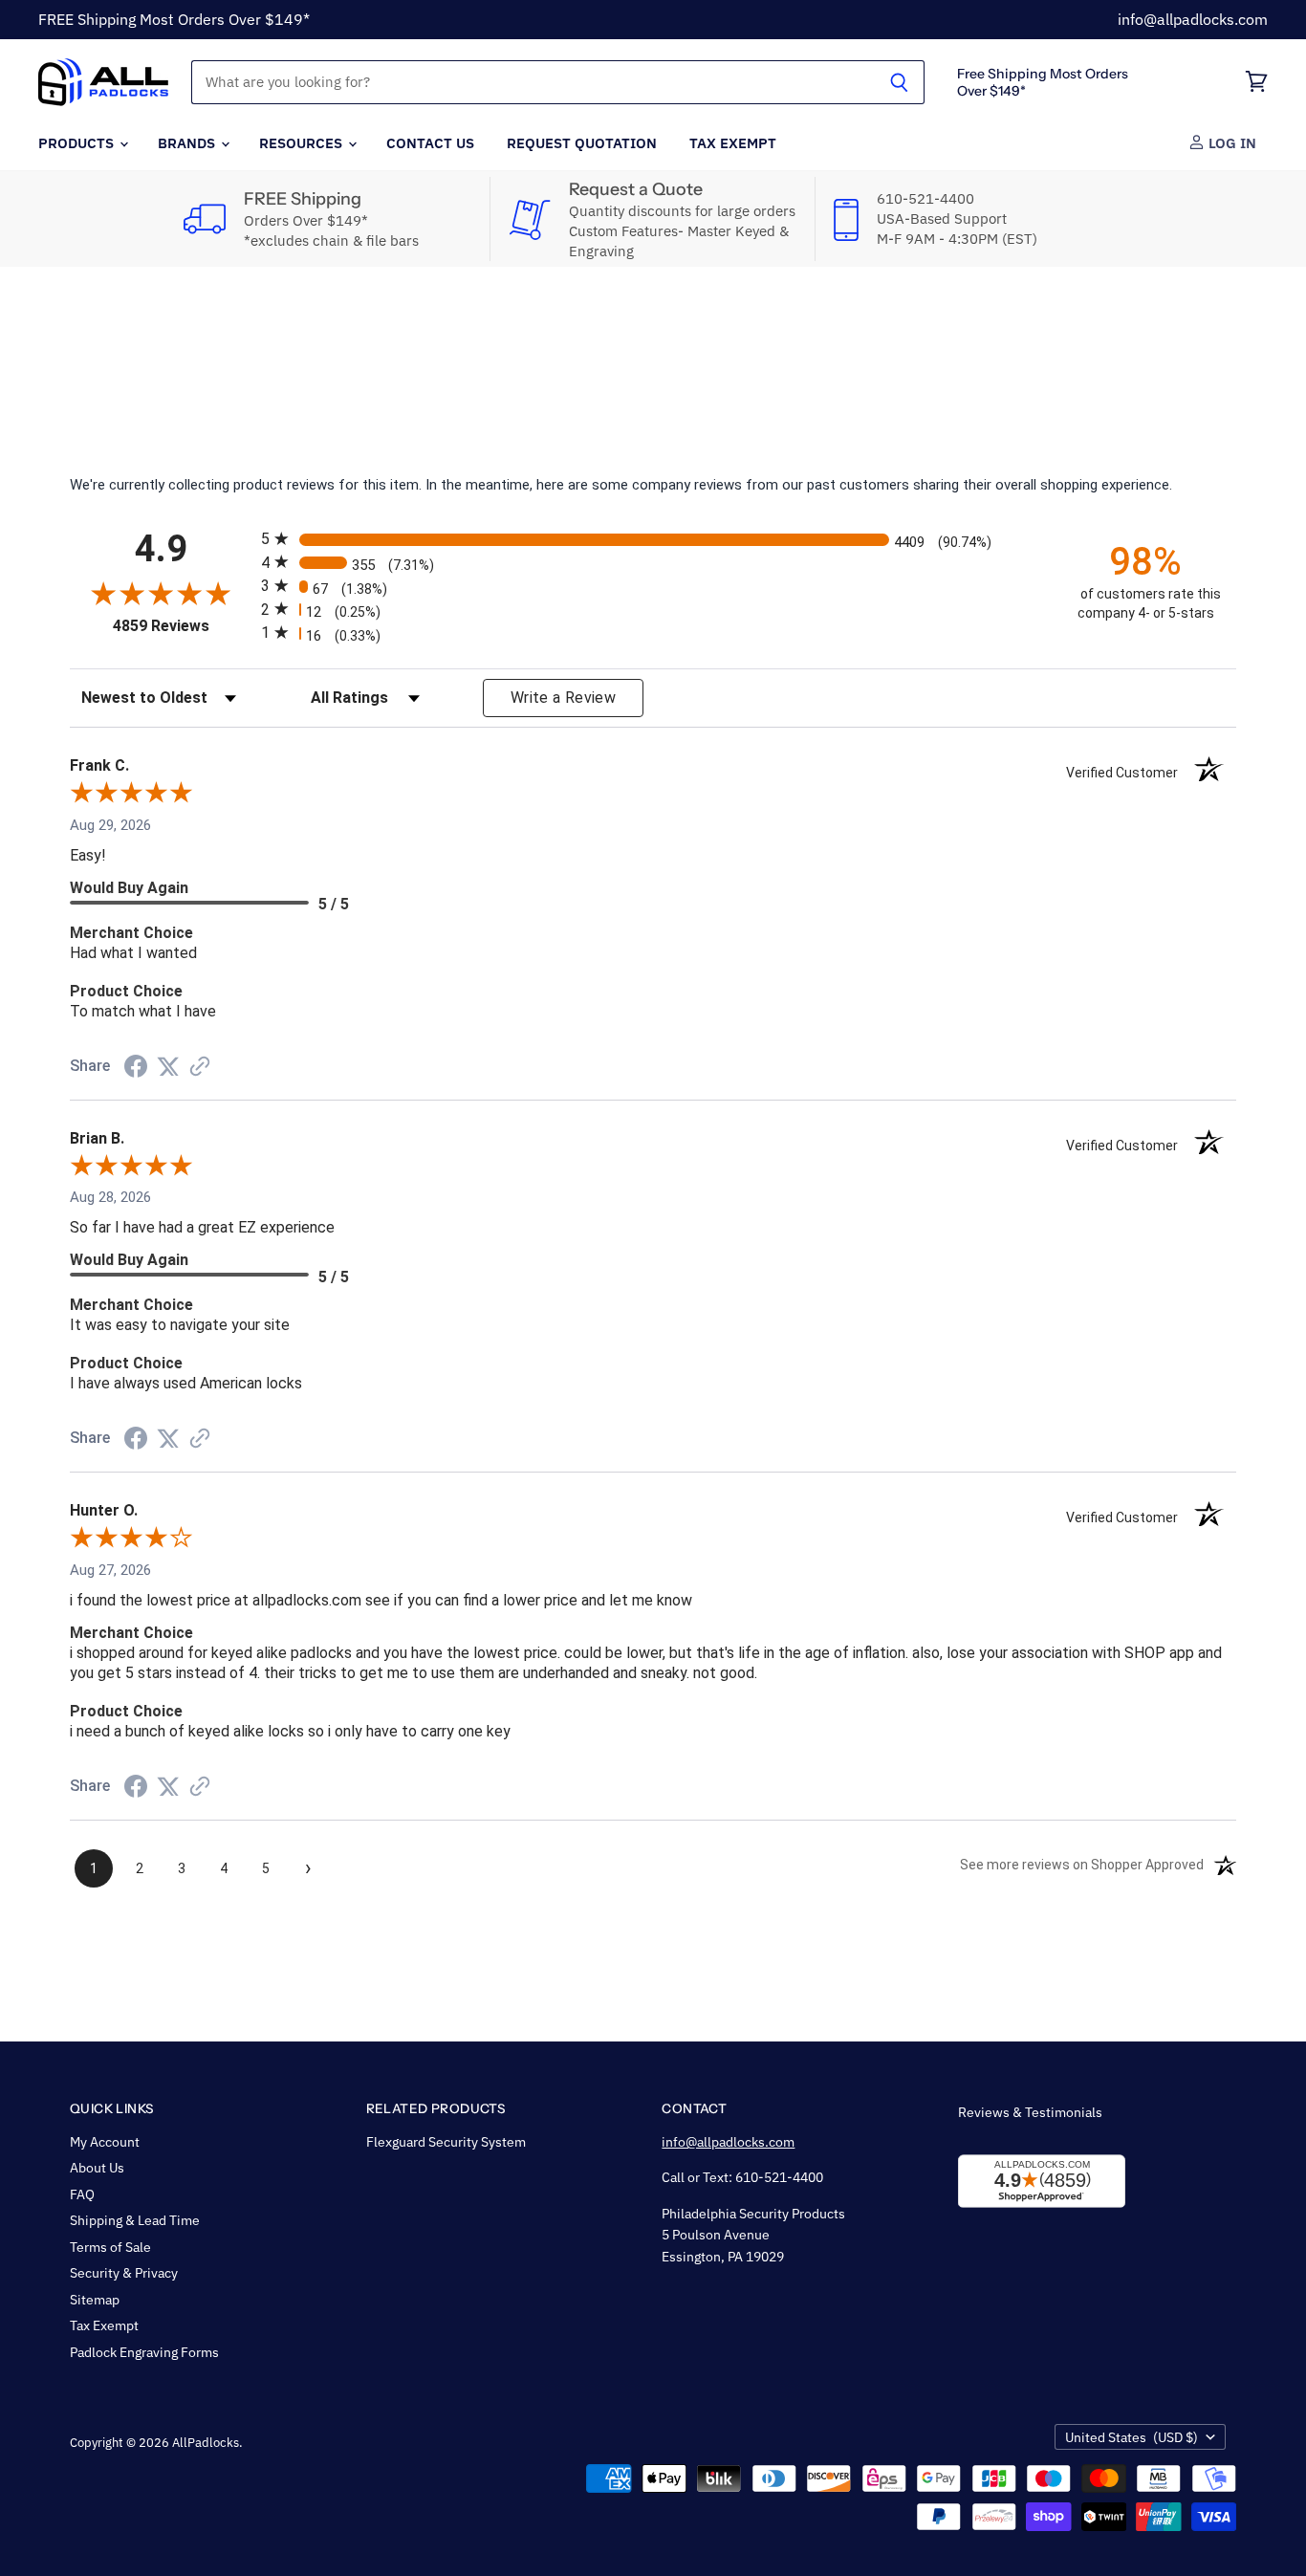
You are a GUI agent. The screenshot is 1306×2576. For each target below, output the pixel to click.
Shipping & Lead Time (135, 2220)
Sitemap (95, 2300)
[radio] (653, 539)
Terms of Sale (110, 2247)
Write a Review (563, 698)
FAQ (82, 2194)
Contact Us (430, 142)
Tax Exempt (733, 142)
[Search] (899, 82)
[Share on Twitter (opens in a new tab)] (168, 1067)
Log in (1230, 142)
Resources (303, 142)
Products (78, 142)
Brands (188, 142)
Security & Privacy (124, 2273)
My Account (105, 2142)
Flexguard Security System (446, 2142)
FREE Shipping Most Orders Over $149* (174, 19)
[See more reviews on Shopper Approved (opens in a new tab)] (200, 1068)
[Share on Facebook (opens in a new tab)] (136, 1069)
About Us (97, 2168)
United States (1132, 2437)
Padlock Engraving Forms (144, 2352)
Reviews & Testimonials (1030, 2112)
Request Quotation (582, 142)
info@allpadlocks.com (1193, 19)
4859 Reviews (182, 626)
